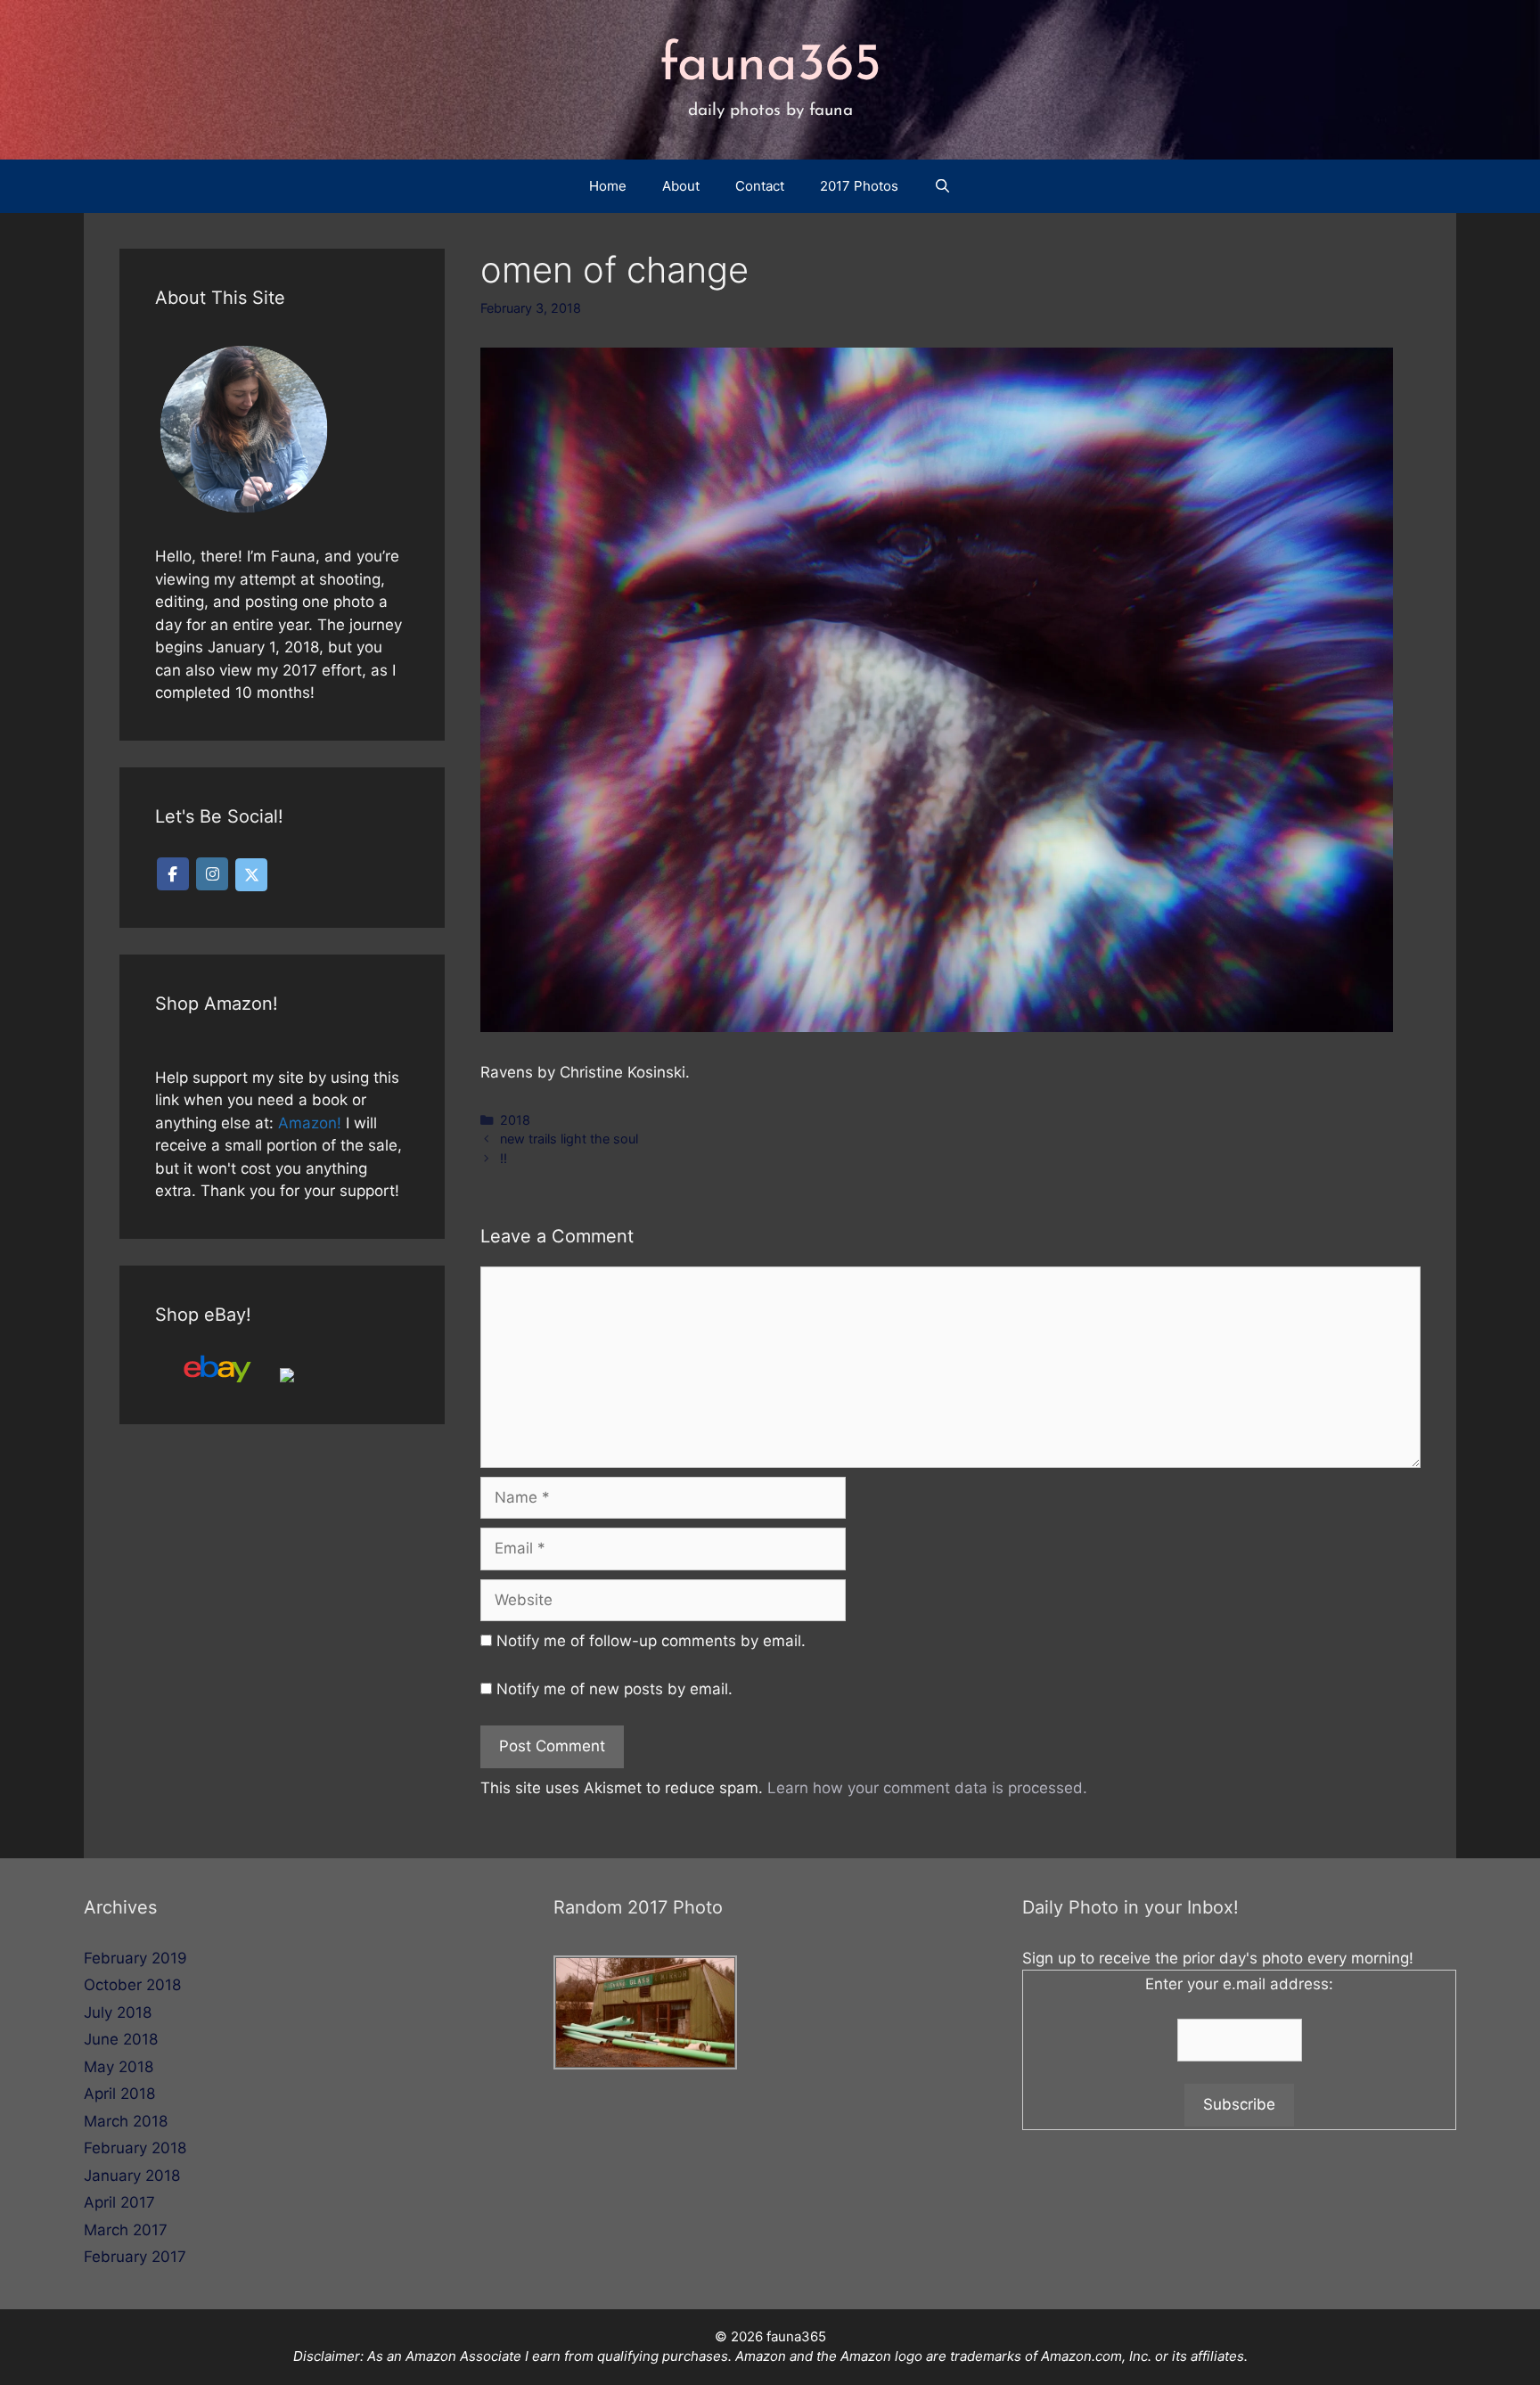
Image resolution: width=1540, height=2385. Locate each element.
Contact (760, 186)
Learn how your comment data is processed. (927, 1788)
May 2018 (119, 2067)
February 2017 (135, 2257)
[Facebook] (173, 874)
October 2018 (132, 1985)
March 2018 (126, 2121)
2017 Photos (859, 186)
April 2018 (119, 2094)
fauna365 (770, 66)
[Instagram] (212, 874)
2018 (515, 1120)
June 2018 (121, 2039)
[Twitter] (251, 875)
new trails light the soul (569, 1139)
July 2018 (118, 2012)
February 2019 (135, 1958)
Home (608, 186)
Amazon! (310, 1123)
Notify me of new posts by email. (614, 1689)
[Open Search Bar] (942, 186)
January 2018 (132, 2176)
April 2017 (119, 2202)
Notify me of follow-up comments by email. (651, 1641)
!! (504, 1158)
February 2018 (135, 2148)
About (681, 186)
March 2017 (126, 2230)
